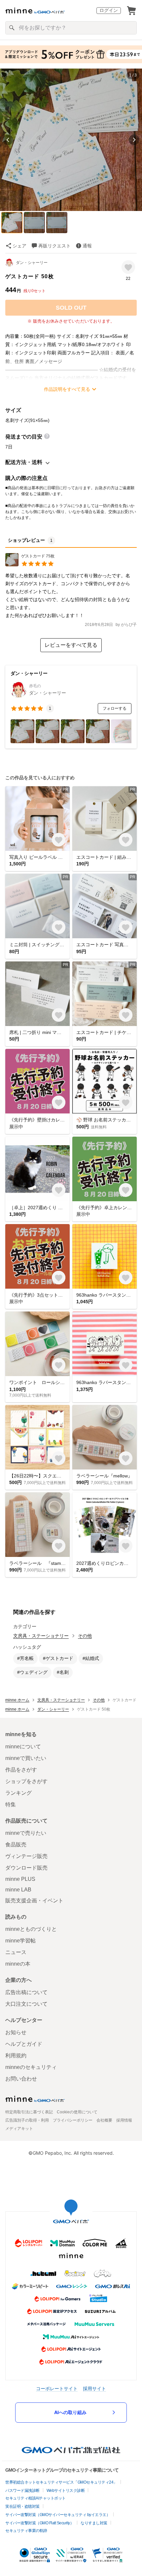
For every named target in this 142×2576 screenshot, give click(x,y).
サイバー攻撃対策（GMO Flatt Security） (39, 2523)
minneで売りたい (26, 1833)
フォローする (115, 708)
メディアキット (19, 2129)
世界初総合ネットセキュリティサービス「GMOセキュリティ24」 (61, 2482)
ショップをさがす (26, 1781)
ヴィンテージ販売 (26, 1856)
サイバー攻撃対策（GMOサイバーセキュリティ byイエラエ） (58, 2515)
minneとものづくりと (31, 1929)
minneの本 (18, 1964)
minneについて (23, 1747)
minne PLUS (20, 1879)
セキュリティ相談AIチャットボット (35, 2498)
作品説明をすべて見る (67, 389)
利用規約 (16, 2056)
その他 (85, 1636)
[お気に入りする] (128, 267)
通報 (87, 246)
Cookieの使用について (77, 2112)
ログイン (109, 10)
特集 (11, 1804)
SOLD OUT (71, 308)
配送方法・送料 (24, 462)
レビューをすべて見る (71, 645)
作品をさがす (21, 1770)
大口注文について (26, 2004)
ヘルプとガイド (24, 2044)
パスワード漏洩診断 (22, 2491)
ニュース (16, 1952)
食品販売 (16, 1845)
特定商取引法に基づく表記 (29, 2112)
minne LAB (18, 1890)
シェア (19, 246)
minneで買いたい (26, 1758)
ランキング (18, 1793)
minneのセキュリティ (31, 2067)
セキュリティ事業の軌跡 (26, 2531)
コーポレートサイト (57, 2388)
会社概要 (104, 2120)
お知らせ (16, 2032)
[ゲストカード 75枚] (30, 565)
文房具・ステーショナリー (41, 1636)
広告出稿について (26, 1992)
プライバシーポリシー (73, 2120)
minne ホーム (17, 1700)
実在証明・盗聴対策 (22, 2506)
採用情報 (124, 2120)
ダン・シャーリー (32, 263)
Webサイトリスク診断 (66, 2491)
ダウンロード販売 (26, 1868)
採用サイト (94, 2388)
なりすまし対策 (94, 2523)
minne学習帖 (20, 1941)
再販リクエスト (54, 246)
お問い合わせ (21, 2079)
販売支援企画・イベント (34, 1901)
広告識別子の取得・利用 (27, 2120)
